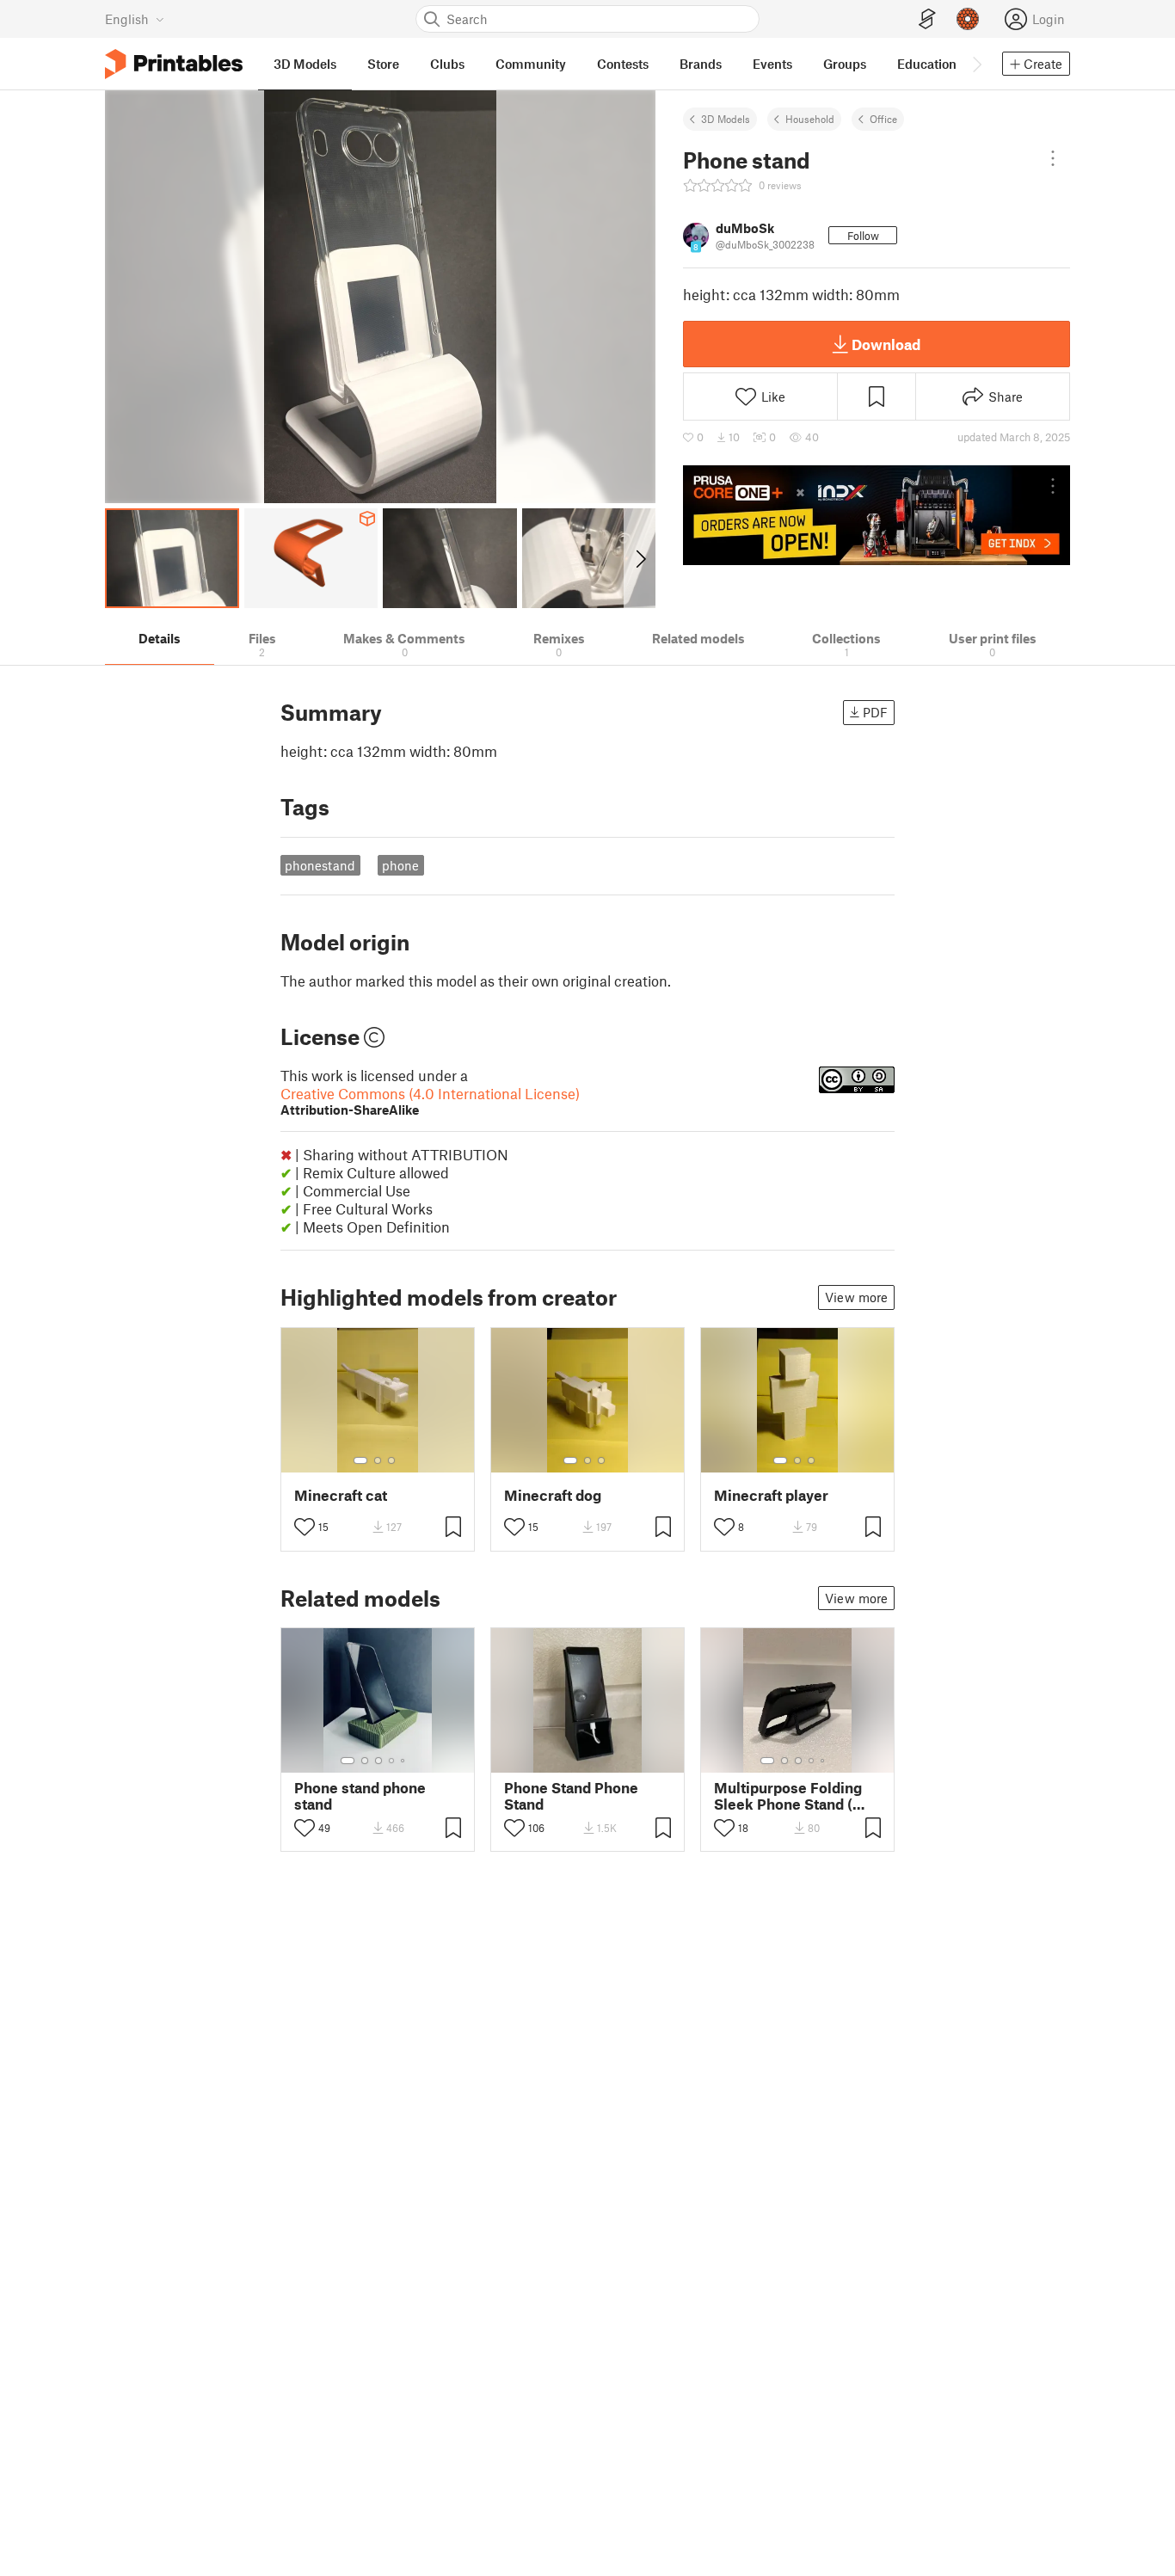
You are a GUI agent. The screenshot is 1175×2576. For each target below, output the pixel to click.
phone (400, 865)
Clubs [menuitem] (447, 64)
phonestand (320, 865)
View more (856, 1297)
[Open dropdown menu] (1053, 158)
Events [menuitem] (772, 64)
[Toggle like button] (305, 1527)
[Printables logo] (174, 64)
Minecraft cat (341, 1495)
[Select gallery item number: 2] (378, 1460)
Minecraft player (771, 1495)
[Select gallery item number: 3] (391, 1460)
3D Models (726, 119)
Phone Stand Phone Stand (571, 1796)
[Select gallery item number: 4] (392, 1761)
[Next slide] (640, 558)
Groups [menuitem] (845, 64)
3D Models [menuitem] (305, 64)
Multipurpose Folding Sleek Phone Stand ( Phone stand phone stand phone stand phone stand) (788, 1796)
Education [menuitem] (927, 64)
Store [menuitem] (383, 64)
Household (810, 119)
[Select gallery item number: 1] (360, 1460)
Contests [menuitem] (623, 64)
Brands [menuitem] (701, 64)
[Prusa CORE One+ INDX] (877, 515)
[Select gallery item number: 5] (404, 1761)
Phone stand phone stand (360, 1796)
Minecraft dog (553, 1495)
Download (886, 344)
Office (883, 119)
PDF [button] (875, 712)
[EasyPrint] (927, 19)
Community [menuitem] (531, 64)
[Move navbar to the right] (976, 64)
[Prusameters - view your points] (968, 19)
